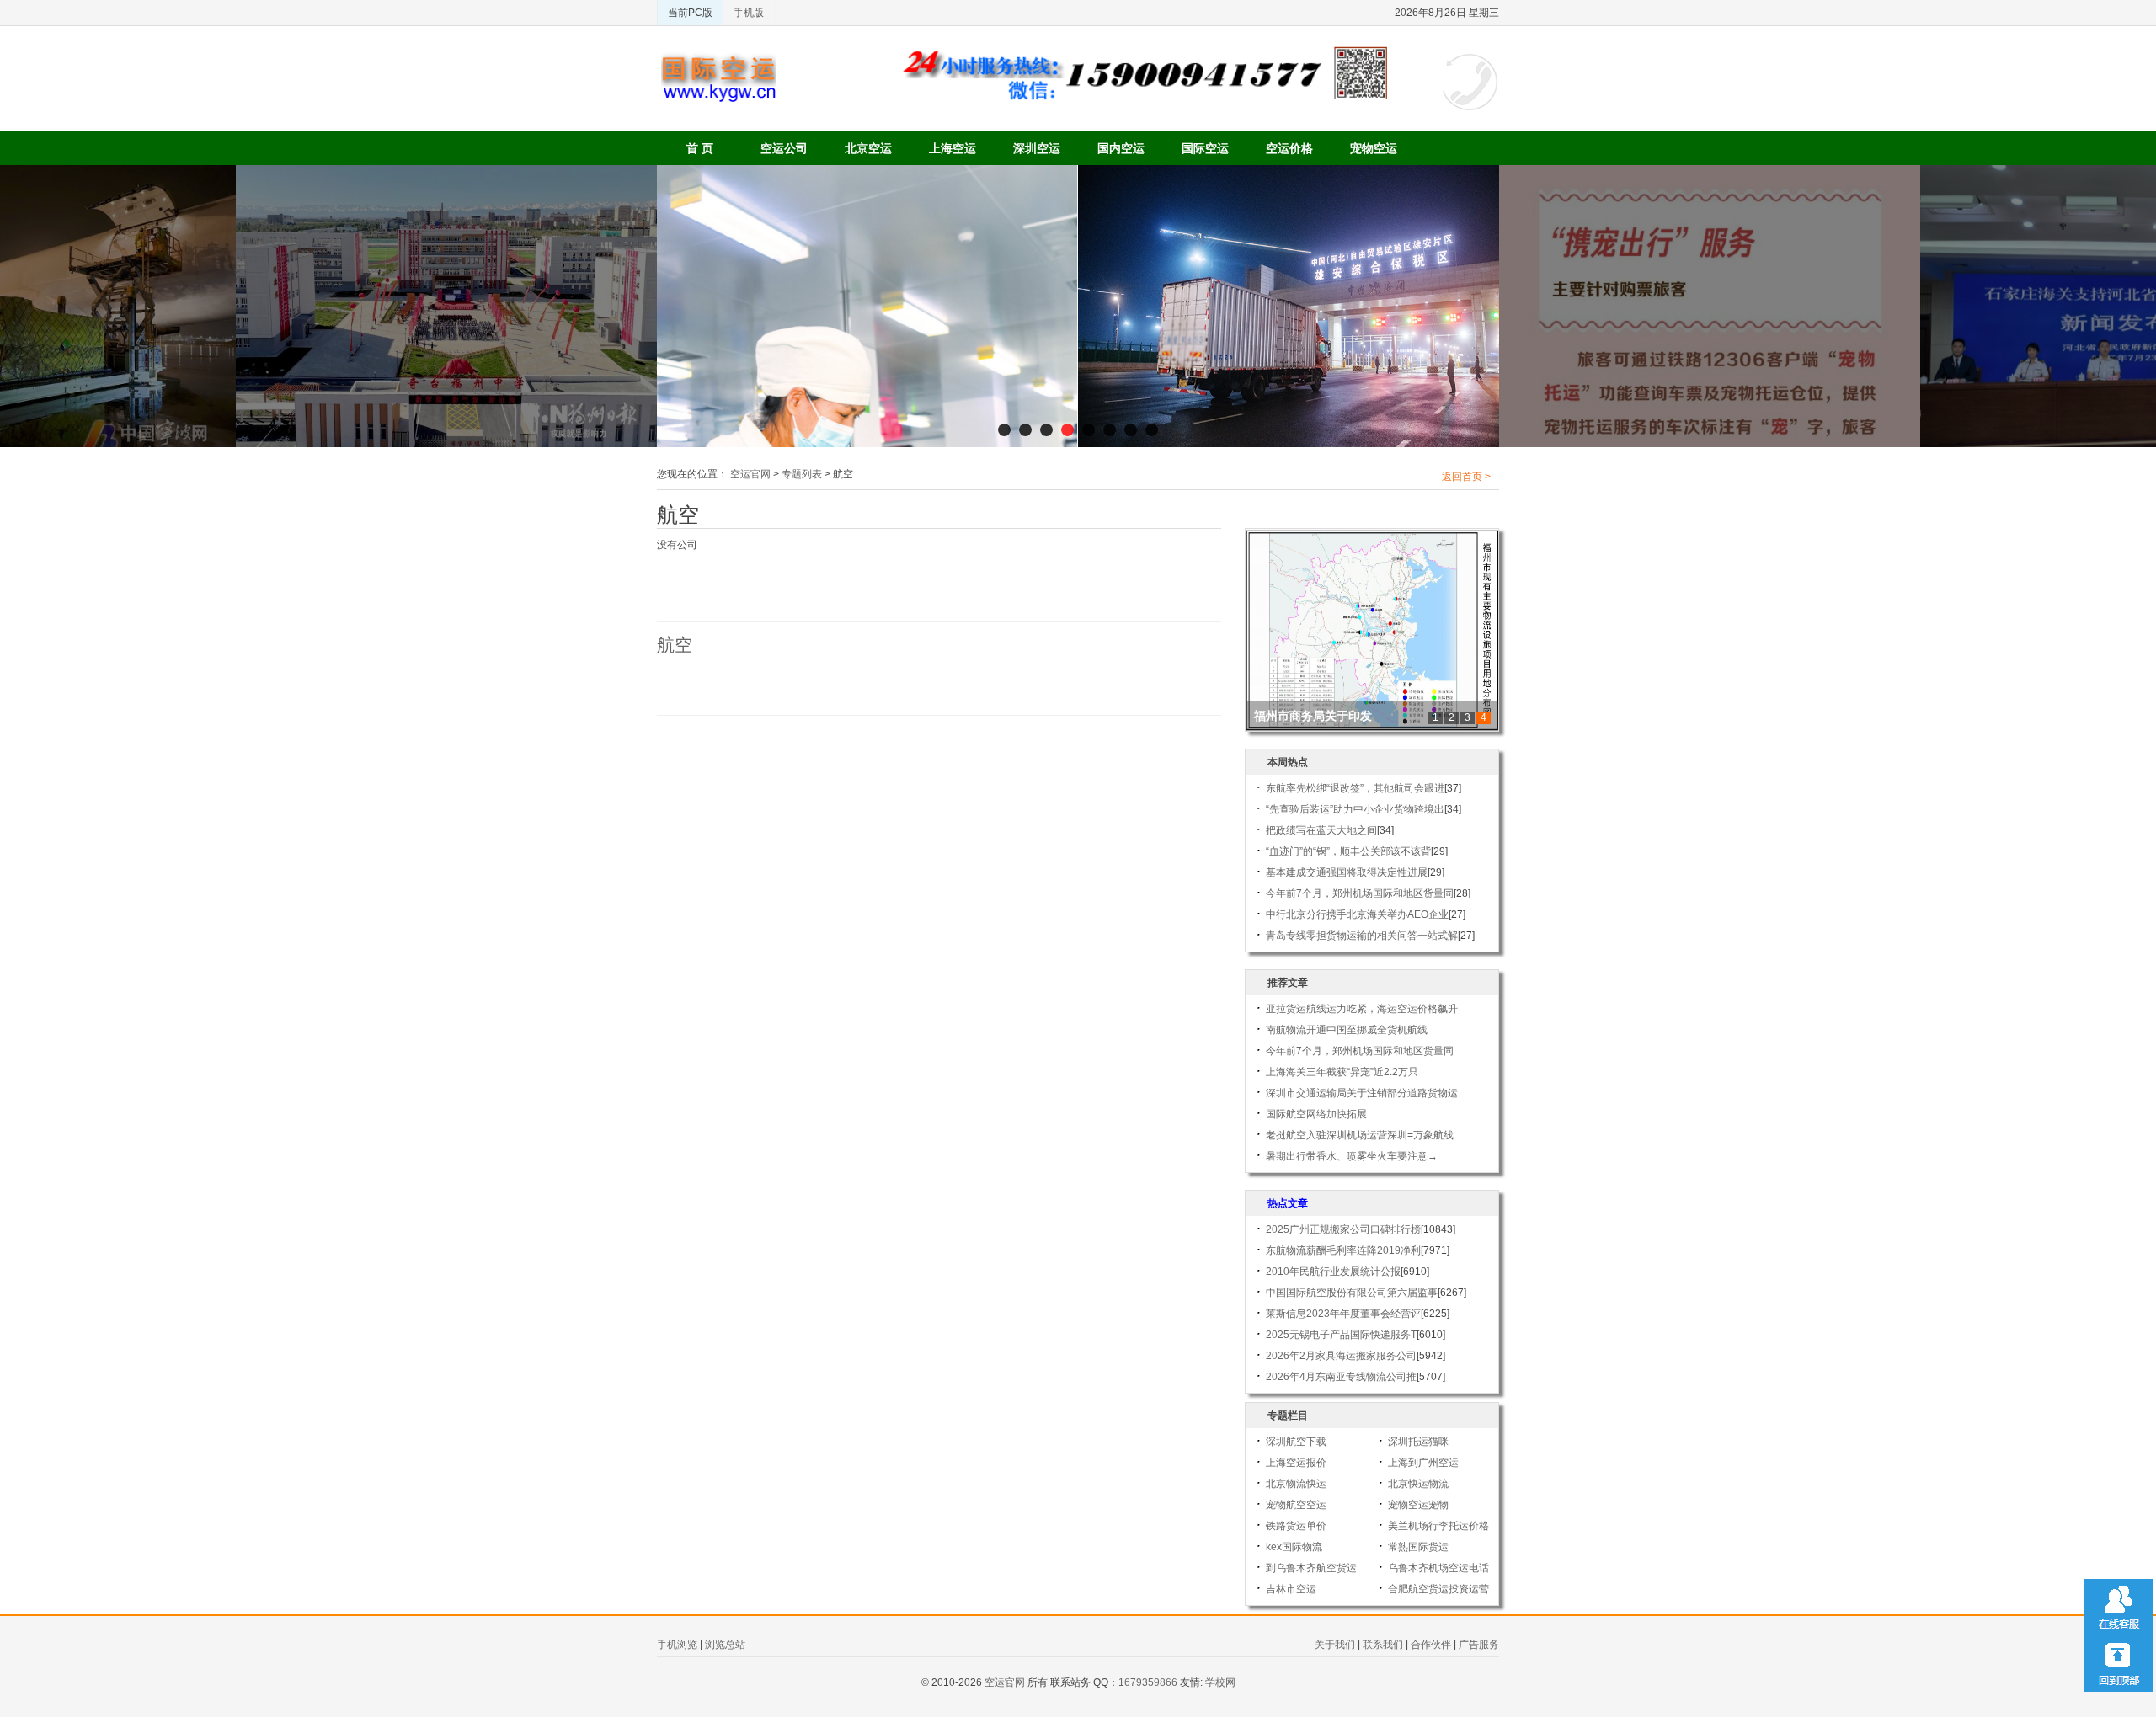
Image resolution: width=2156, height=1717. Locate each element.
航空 (675, 645)
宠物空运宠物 (1418, 1505)
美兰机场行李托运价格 (1438, 1526)
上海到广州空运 (1423, 1463)
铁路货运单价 (1296, 1526)
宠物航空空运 (1296, 1505)
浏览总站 (725, 1645)
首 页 (700, 148)
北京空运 (868, 148)
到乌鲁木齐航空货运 (1311, 1568)
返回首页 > (1466, 477)
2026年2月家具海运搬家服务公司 (1341, 1356)
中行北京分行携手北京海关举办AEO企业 (1357, 914)
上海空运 (953, 148)
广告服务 (1479, 1645)
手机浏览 (677, 1645)
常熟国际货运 (1418, 1547)
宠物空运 (1374, 148)
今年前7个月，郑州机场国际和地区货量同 (1360, 893)
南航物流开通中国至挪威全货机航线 (1347, 1030)
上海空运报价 (1296, 1463)
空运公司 (784, 148)
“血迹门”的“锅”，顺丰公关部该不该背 (1348, 851)
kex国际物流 (1294, 1547)
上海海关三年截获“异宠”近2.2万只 (1342, 1072)
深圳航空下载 (1296, 1442)
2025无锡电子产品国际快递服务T (1341, 1335)
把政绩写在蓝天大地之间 (1321, 830)
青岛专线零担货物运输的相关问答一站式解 (1362, 936)
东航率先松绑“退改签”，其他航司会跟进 (1355, 788)
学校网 (1220, 1682)
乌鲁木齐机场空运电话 (1438, 1568)
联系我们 (1383, 1645)
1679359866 (1148, 1682)
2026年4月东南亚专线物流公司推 (1341, 1377)
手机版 (749, 13)
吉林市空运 (1291, 1589)
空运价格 (1289, 148)
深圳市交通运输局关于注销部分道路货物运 (1362, 1093)
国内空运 (1121, 148)
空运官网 (750, 474)
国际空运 (1205, 148)
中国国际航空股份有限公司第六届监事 (1352, 1293)
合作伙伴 (1431, 1645)
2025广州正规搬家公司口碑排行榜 (1343, 1229)
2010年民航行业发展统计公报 (1333, 1272)
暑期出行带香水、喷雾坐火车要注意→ (1352, 1156)
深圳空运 (1037, 148)
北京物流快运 (1296, 1484)
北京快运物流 (1418, 1484)
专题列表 (802, 474)
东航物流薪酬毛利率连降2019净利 (1343, 1250)
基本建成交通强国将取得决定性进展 (1347, 872)
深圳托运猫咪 (1418, 1442)
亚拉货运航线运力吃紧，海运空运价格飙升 (1362, 1009)
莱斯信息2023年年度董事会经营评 (1343, 1314)
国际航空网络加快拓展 (1316, 1114)
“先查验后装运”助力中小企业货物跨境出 (1355, 809)
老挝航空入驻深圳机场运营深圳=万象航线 (1360, 1135)
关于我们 (1335, 1645)
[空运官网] (719, 59)
